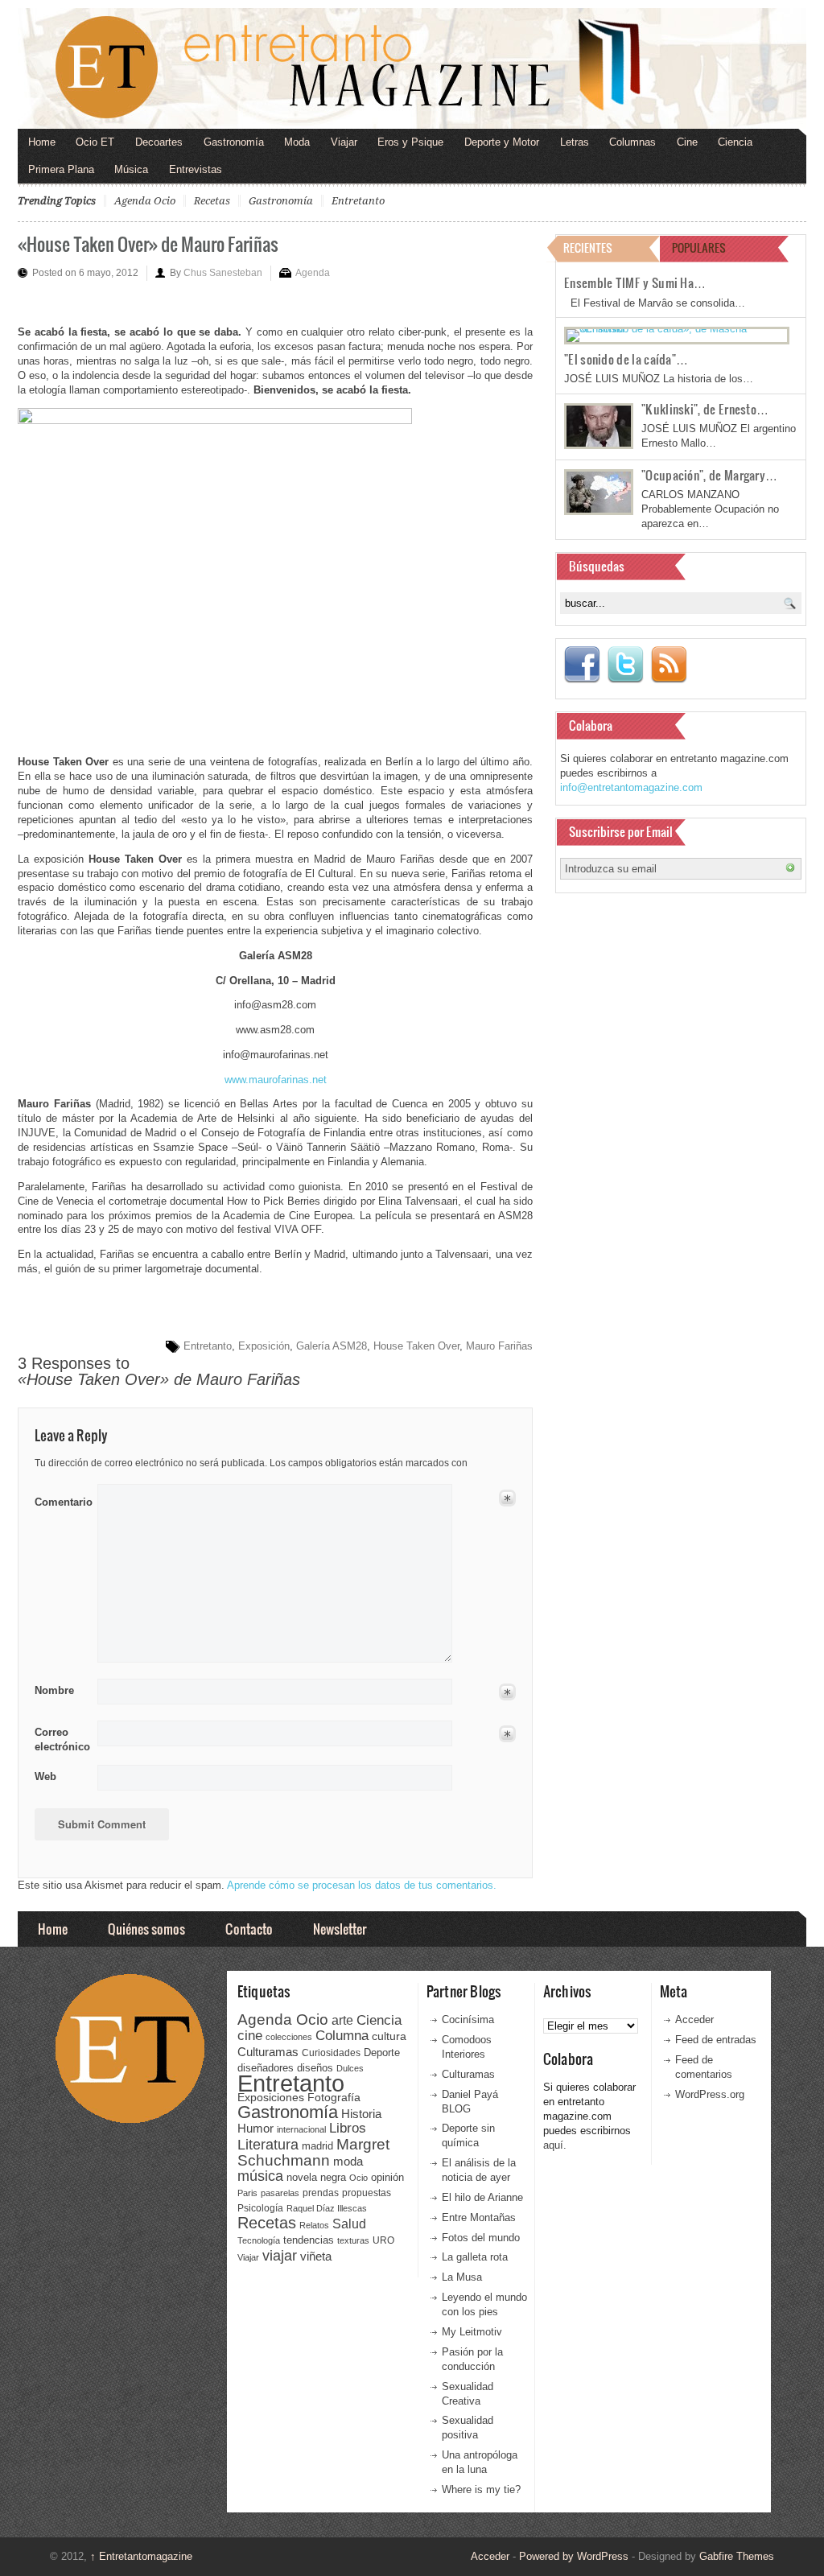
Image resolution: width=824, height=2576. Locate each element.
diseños (315, 2068)
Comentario (61, 1499)
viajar (280, 2255)
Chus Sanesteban (223, 273)
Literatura (268, 2144)
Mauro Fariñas (499, 1346)
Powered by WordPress (574, 2556)
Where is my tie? (481, 2489)
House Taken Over (416, 1346)
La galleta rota (475, 2257)
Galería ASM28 (332, 1346)
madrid (317, 2146)
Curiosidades (331, 2053)
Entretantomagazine (141, 2556)
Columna (342, 2036)
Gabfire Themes (737, 2556)
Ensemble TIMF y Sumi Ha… (635, 282)
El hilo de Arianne (482, 2197)
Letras (575, 142)
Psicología (260, 2208)
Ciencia (735, 142)
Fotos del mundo (481, 2238)
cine (250, 2035)
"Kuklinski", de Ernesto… (705, 409)
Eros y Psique (410, 142)
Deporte (382, 2053)
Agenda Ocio (145, 201)
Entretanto (358, 201)
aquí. (555, 2145)
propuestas (367, 2193)
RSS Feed (669, 665)
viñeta (316, 2256)
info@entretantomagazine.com (631, 787)
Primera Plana (61, 169)
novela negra (316, 2177)
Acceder (694, 2020)
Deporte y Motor (502, 142)
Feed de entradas (716, 2040)
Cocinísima (468, 2020)
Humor (255, 2128)
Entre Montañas (479, 2217)
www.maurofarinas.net (276, 1080)
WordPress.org (710, 2094)
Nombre (54, 1690)
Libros (348, 2128)
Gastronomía (234, 142)
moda (348, 2161)
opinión (387, 2177)
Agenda (313, 273)
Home (42, 142)
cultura (389, 2036)
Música (131, 169)
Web (45, 1776)
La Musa (462, 2277)
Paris (247, 2193)
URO (383, 2240)
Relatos (314, 2225)
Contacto (249, 1929)
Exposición (264, 1346)
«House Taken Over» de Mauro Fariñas (148, 243)
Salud (349, 2224)
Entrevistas (196, 169)
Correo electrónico (61, 1739)
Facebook (582, 665)
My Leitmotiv (472, 2332)
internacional (301, 2129)
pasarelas (280, 2193)
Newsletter (340, 1929)
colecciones (289, 2037)
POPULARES (699, 247)
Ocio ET (95, 142)
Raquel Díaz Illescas (327, 2208)
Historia (361, 2114)
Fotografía (334, 2097)
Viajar (344, 142)
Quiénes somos (146, 1929)
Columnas (632, 142)
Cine (687, 142)
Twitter (625, 665)
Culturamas (268, 2052)
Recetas (212, 201)
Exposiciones (271, 2098)
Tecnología (259, 2240)
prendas (321, 2193)
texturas (353, 2240)
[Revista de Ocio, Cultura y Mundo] (412, 68)
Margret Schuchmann (313, 2152)
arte (342, 2020)
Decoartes (159, 142)
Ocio (358, 2178)
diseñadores (266, 2068)
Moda (297, 142)
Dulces (350, 2068)
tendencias (309, 2240)
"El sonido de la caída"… (626, 359)
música (260, 2176)
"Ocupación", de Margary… (709, 475)
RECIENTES (588, 247)
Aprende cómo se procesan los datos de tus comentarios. (362, 1885)
